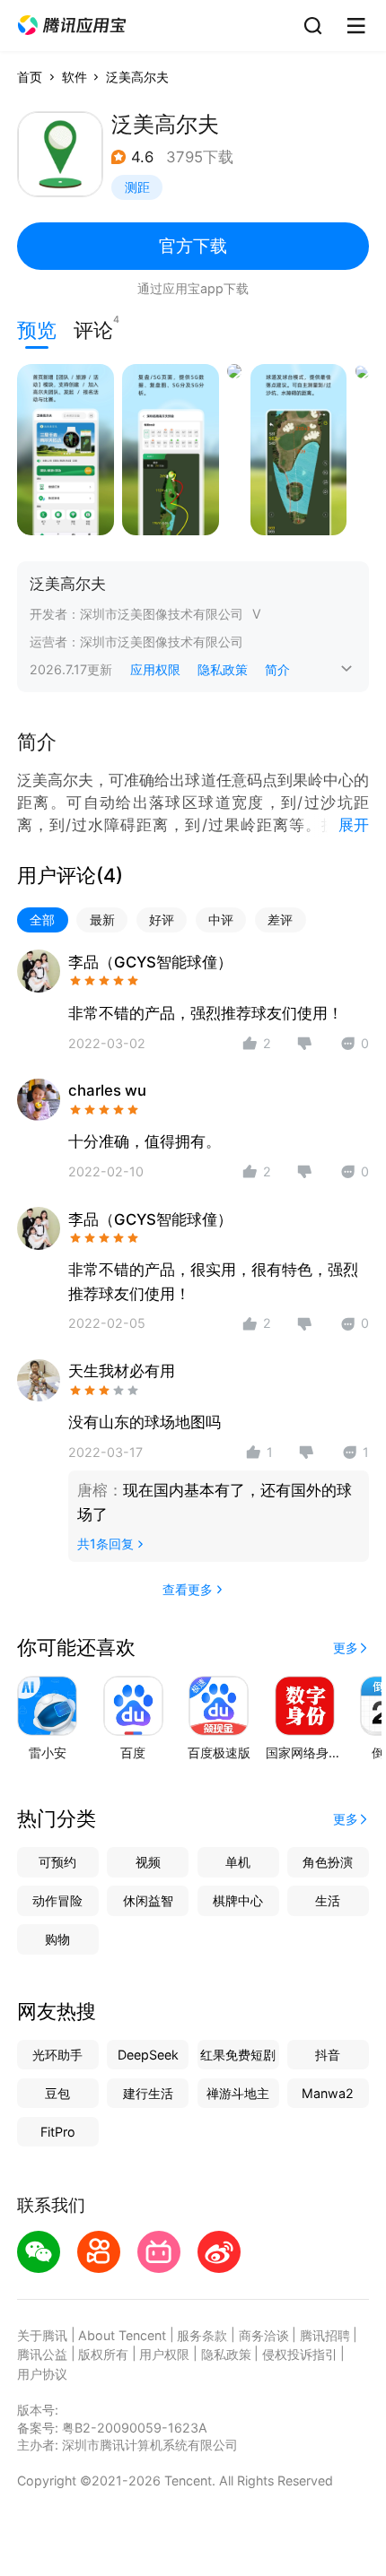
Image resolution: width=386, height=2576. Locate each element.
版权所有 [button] (103, 2354)
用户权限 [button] (164, 2354)
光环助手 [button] (57, 2055)
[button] (72, 26)
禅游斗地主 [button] (238, 2093)
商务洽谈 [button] (264, 2335)
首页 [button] (30, 77)
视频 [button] (148, 1862)
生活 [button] (328, 1900)
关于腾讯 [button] (42, 2335)
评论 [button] (93, 328)
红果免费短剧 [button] (238, 2055)
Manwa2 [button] (328, 2093)
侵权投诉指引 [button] (300, 2354)
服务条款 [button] (202, 2335)
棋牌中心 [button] (238, 1900)
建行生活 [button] (148, 2093)
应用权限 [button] (155, 669)
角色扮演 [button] (328, 1862)
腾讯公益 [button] (42, 2354)
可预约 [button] (57, 1862)
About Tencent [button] (122, 2335)
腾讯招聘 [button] (325, 2335)
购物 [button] (57, 1939)
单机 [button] (238, 1862)
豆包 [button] (57, 2093)
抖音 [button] (328, 2055)
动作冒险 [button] (57, 1900)
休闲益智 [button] (148, 1900)
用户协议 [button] (42, 2374)
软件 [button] (75, 77)
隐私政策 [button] (223, 669)
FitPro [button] (58, 2132)
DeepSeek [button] (148, 2055)
